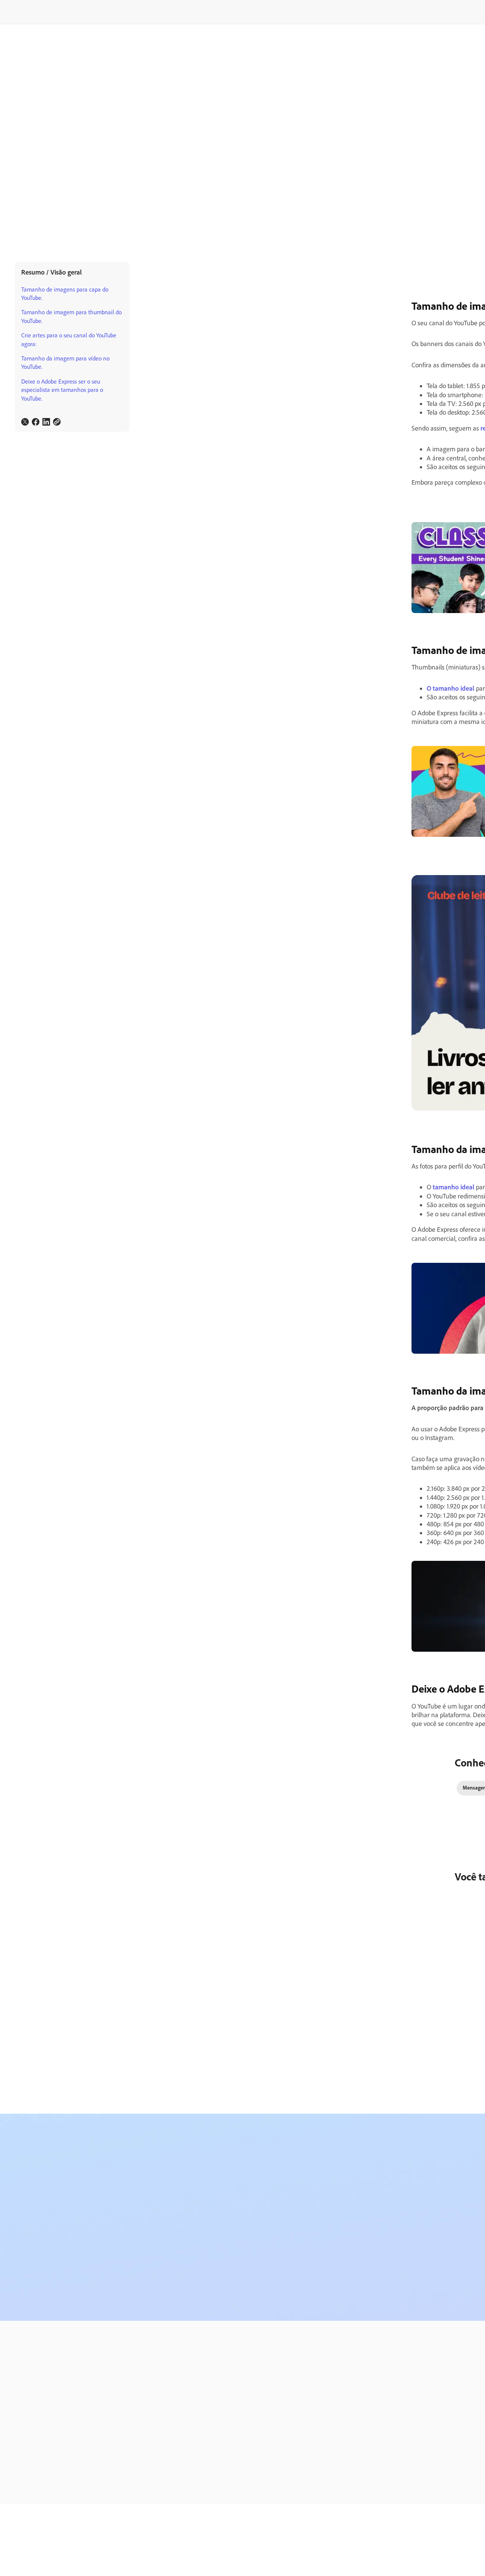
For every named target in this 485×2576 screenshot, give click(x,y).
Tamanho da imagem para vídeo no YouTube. (65, 363)
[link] (25, 422)
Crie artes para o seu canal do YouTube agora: (69, 339)
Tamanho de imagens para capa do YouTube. (65, 294)
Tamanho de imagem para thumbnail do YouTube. (71, 316)
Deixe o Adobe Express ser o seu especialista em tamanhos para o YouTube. (62, 390)
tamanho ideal (454, 1187)
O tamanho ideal (451, 688)
